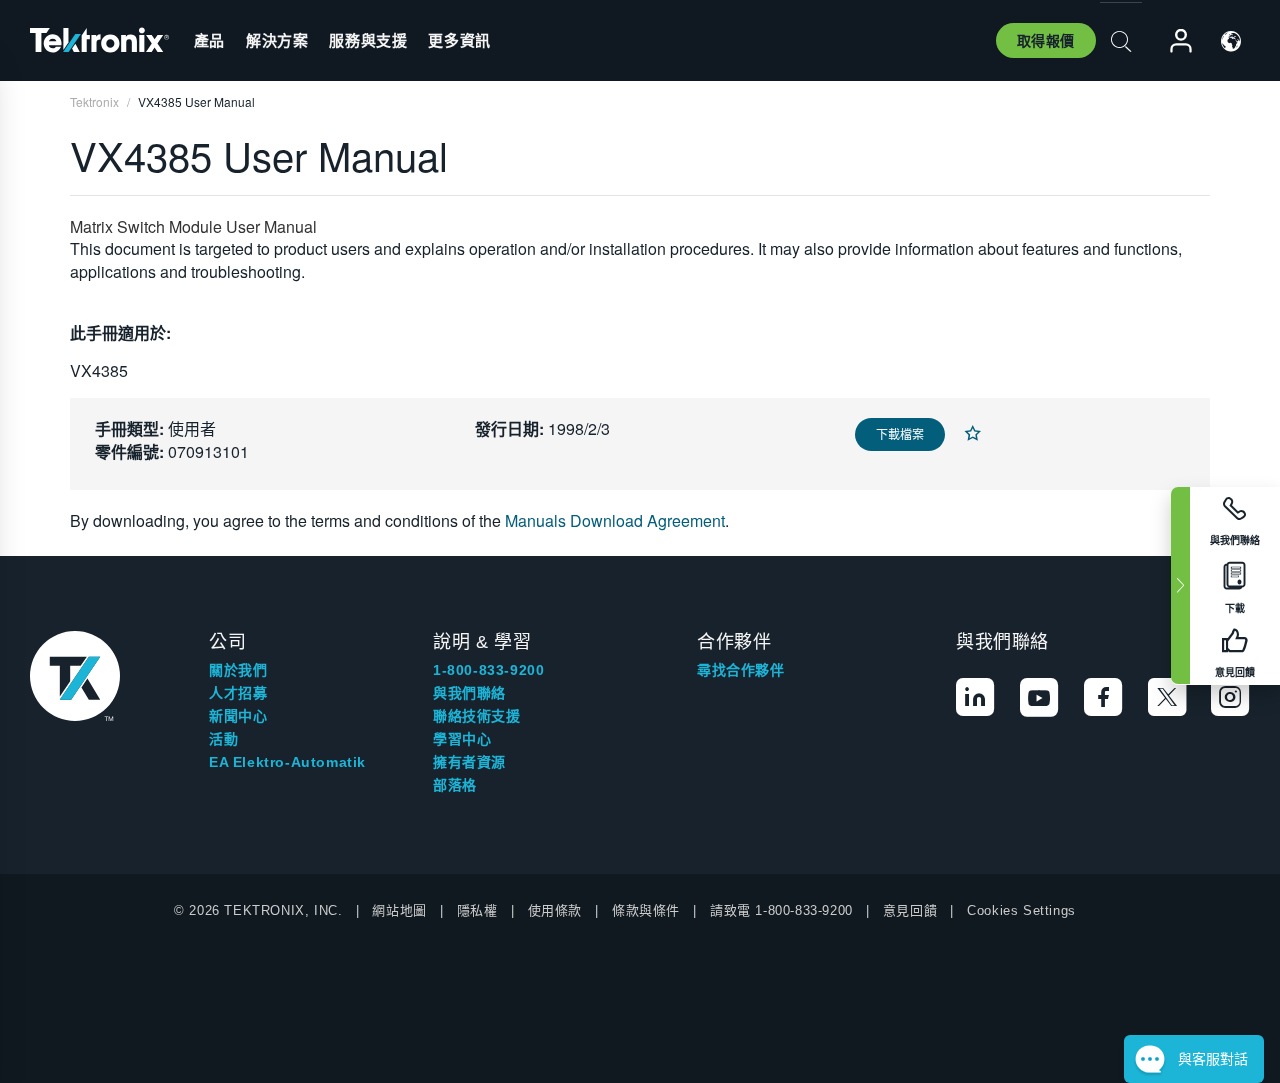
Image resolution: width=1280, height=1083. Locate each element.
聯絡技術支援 (477, 716)
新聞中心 (238, 716)
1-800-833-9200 (488, 670)
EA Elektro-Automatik (287, 762)
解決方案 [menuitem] (277, 40)
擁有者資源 (469, 762)
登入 (1172, 41)
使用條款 (555, 910)
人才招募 (238, 693)
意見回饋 (910, 910)
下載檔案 (900, 433)
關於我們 (238, 670)
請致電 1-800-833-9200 (781, 910)
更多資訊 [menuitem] (459, 40)
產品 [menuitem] (209, 40)
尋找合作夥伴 (741, 670)
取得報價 (1046, 40)
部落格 (455, 785)
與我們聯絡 (469, 693)
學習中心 (462, 739)
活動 (223, 739)
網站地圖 (399, 910)
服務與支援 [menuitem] (368, 40)
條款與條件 (646, 910)
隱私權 (477, 910)
